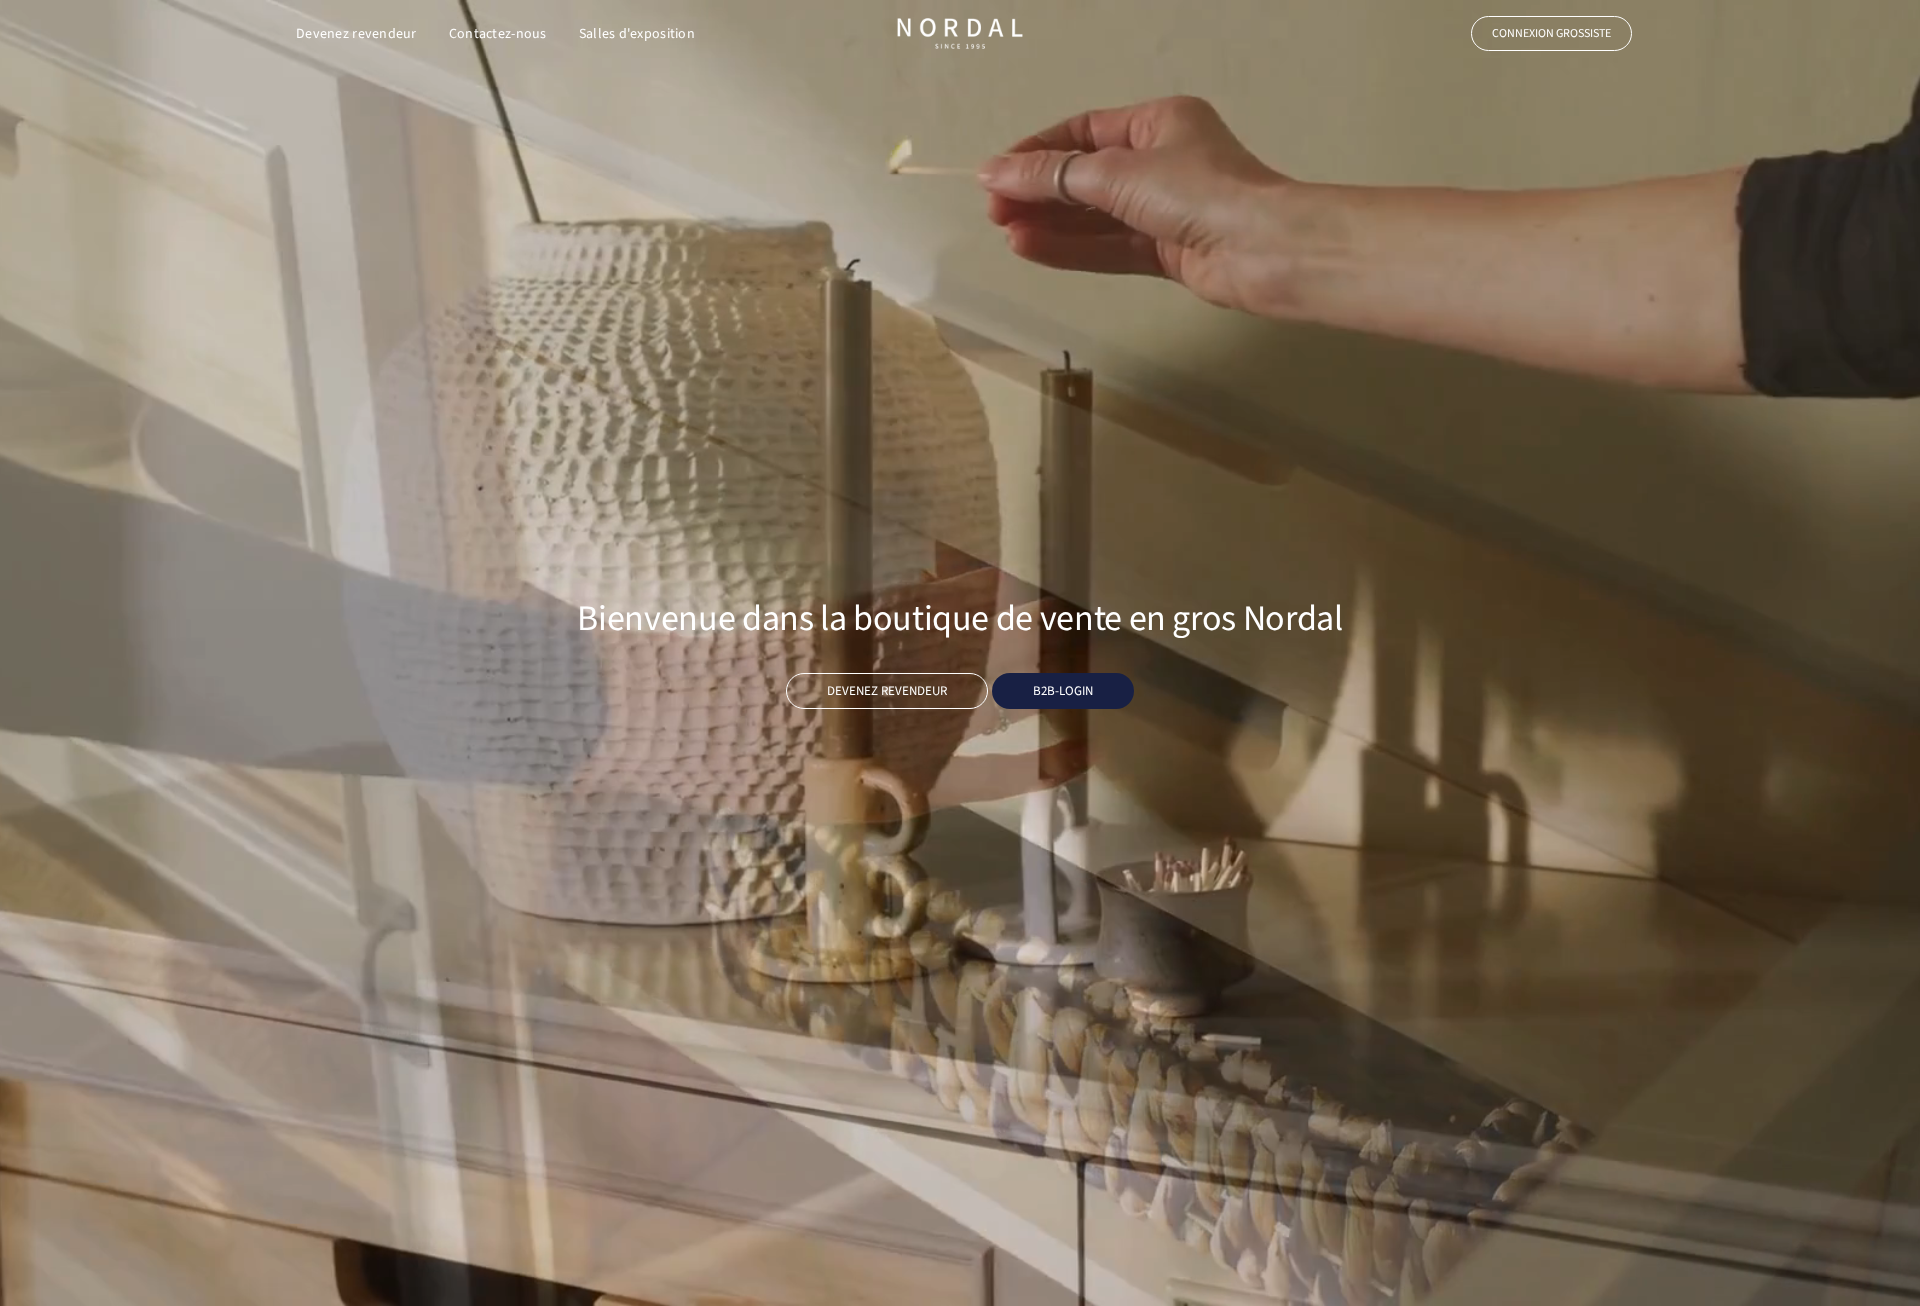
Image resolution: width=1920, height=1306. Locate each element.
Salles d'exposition (637, 34)
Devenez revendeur (356, 34)
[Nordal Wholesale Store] (960, 33)
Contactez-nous (498, 34)
